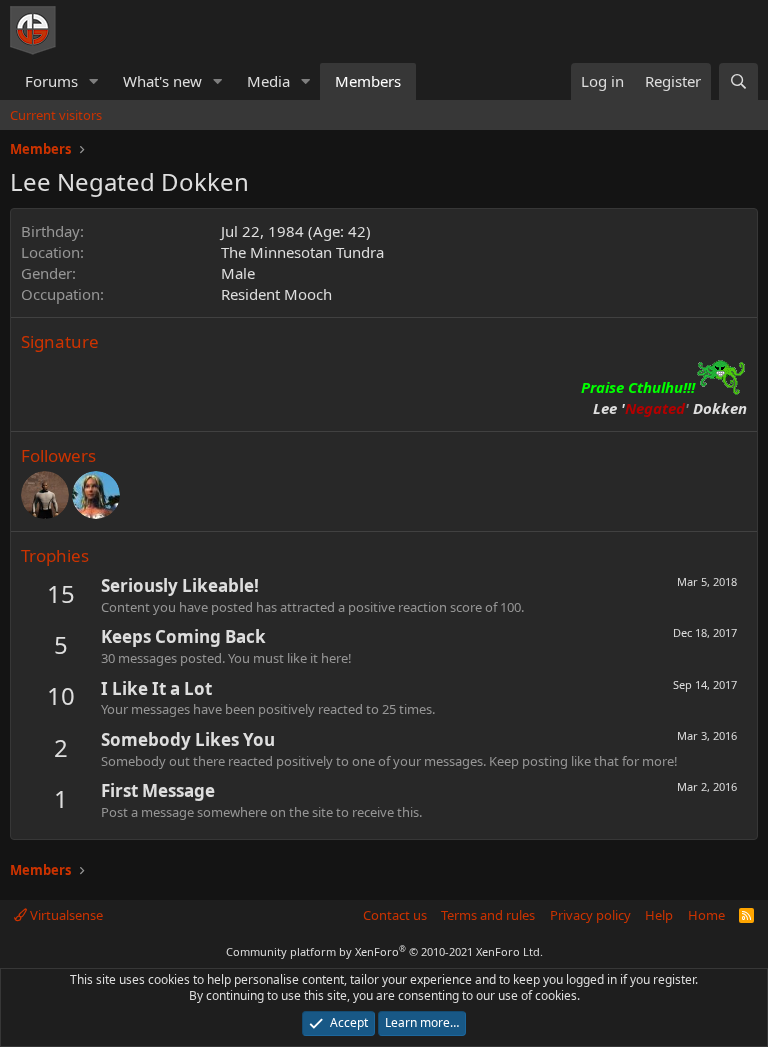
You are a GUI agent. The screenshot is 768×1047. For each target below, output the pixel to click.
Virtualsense (65, 915)
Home (706, 915)
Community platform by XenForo (384, 951)
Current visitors (56, 115)
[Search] (738, 81)
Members (368, 81)
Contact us (395, 915)
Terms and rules (488, 915)
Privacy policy (590, 915)
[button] (94, 81)
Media (268, 81)
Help (659, 915)
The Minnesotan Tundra (302, 252)
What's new (162, 81)
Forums (51, 81)
